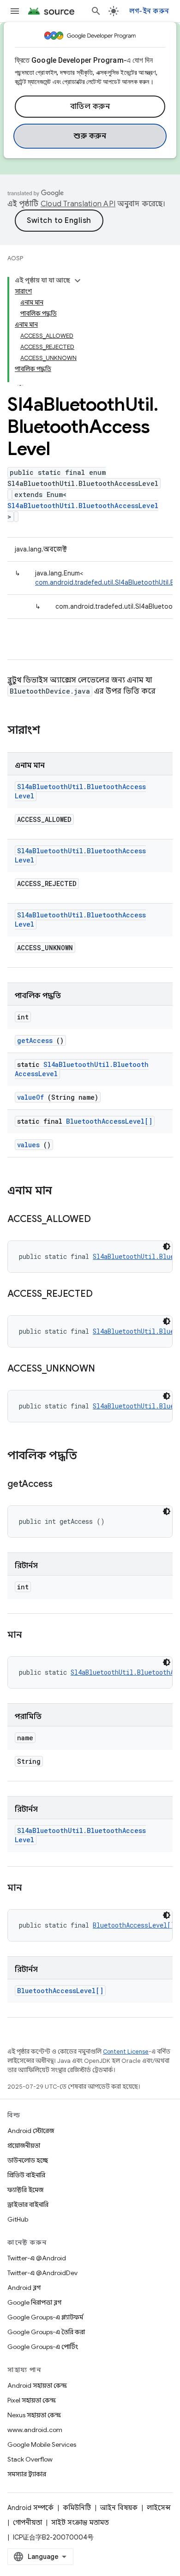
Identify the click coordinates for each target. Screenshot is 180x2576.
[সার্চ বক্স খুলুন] (96, 11)
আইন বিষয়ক (119, 2508)
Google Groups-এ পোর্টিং (43, 2347)
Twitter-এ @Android (37, 2258)
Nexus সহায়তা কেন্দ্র (34, 2415)
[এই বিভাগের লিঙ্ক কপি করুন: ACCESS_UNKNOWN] (106, 1369)
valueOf (30, 1097)
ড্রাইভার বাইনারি (28, 2205)
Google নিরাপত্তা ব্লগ (34, 2302)
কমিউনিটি (77, 2508)
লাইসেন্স (159, 2508)
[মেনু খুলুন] (15, 11)
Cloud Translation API (78, 204)
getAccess (35, 1040)
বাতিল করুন (90, 107)
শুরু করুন (90, 136)
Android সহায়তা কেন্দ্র (37, 2385)
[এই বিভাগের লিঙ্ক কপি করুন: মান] (33, 1635)
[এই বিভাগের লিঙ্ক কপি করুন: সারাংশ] (52, 731)
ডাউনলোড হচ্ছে (28, 2160)
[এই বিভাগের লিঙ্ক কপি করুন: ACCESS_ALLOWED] (102, 1220)
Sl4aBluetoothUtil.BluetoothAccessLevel (83, 506)
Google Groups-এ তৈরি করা (46, 2332)
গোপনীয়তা (27, 2522)
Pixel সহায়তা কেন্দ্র (32, 2400)
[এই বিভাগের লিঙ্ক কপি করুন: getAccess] (64, 1485)
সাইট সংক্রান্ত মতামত (80, 2522)
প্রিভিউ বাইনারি (26, 2175)
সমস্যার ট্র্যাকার (27, 2474)
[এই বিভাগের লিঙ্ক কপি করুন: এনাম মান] (61, 1192)
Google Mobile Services (42, 2444)
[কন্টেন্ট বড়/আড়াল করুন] (78, 281)
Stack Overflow (30, 2459)
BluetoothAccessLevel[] (109, 1121)
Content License (126, 2052)
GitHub (18, 2219)
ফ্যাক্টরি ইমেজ (25, 2190)
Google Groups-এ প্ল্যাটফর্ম (45, 2317)
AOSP (15, 258)
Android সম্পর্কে (30, 2508)
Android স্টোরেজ (31, 2131)
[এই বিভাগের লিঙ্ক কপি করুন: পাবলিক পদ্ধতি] (86, 1456)
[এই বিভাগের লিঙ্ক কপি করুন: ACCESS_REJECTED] (104, 1294)
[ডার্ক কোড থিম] (167, 1246)
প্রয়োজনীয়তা (24, 2145)
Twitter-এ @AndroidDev (42, 2273)
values (28, 1145)
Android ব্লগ (24, 2288)
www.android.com (35, 2430)
